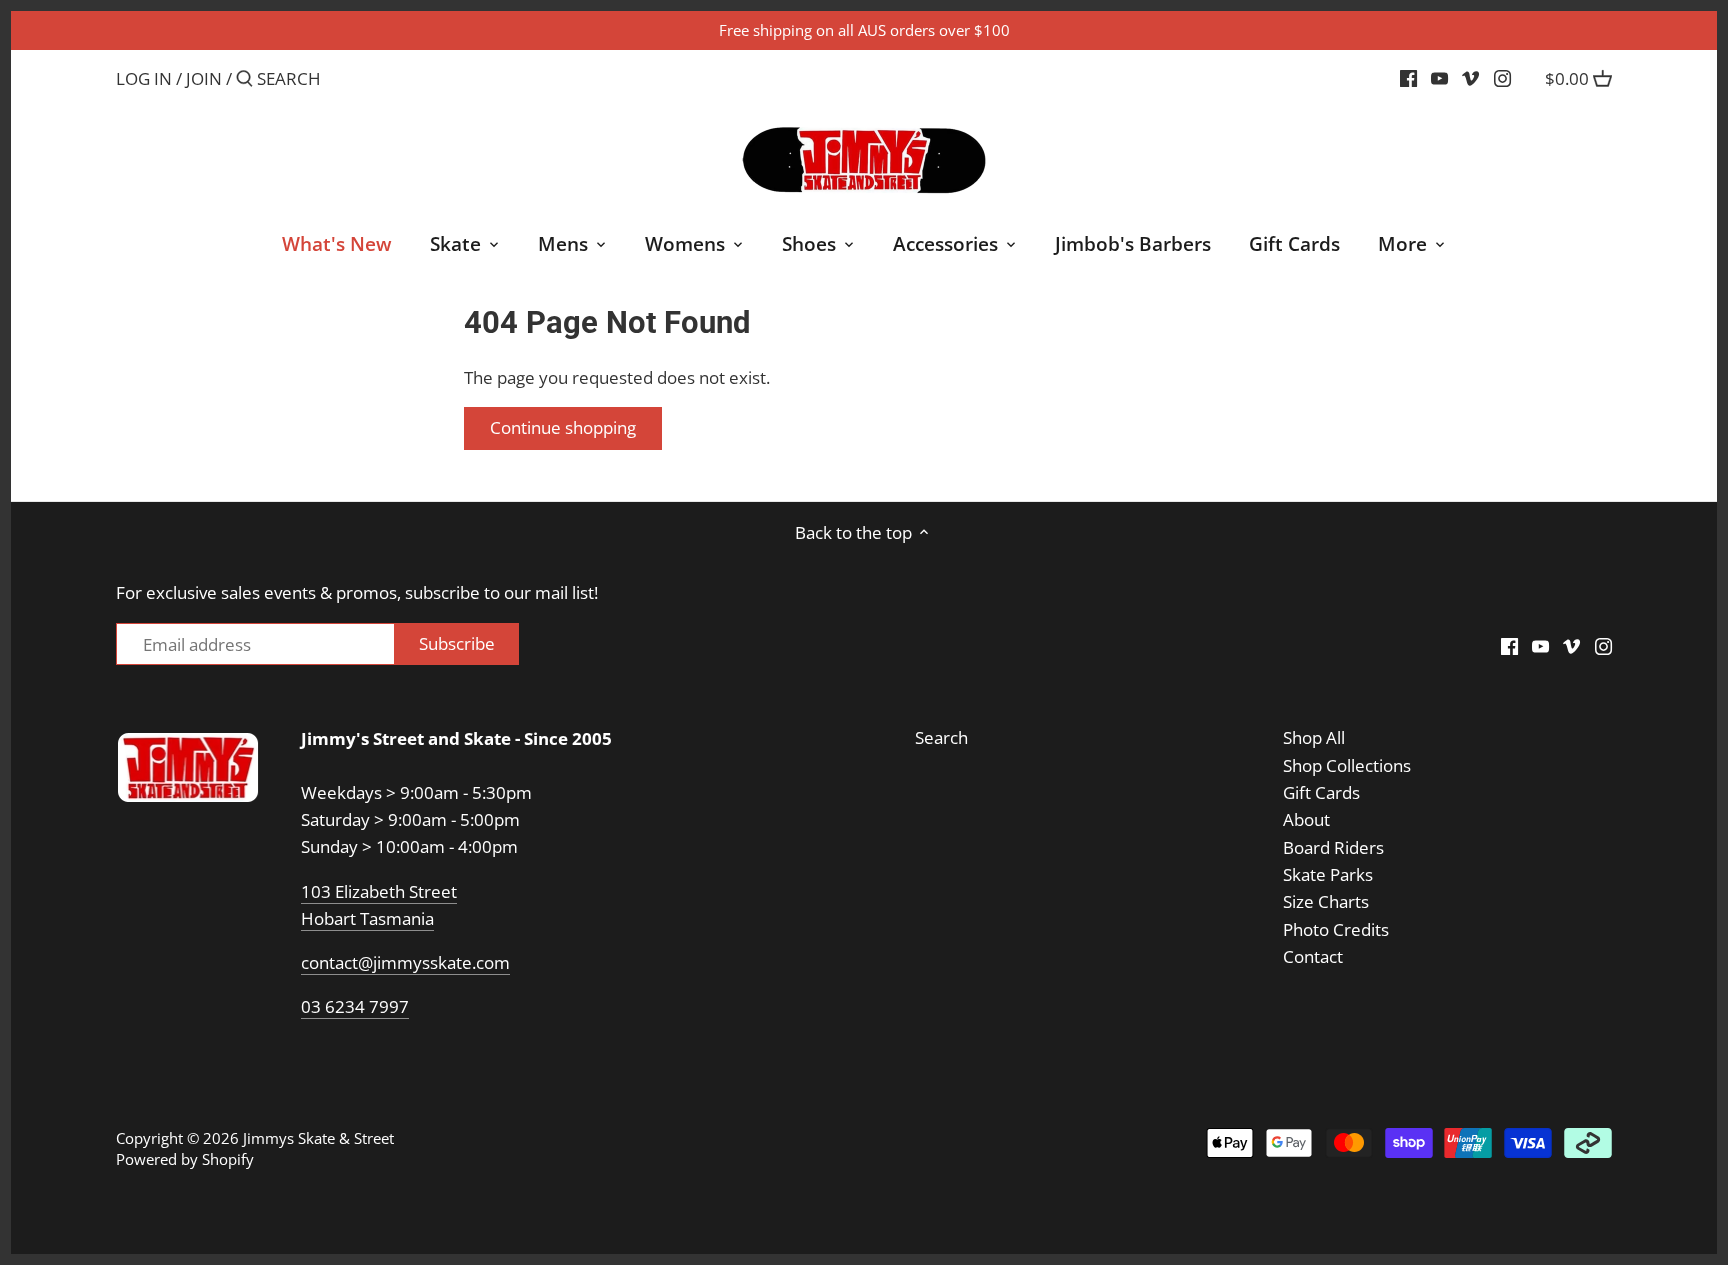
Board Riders (1333, 847)
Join (204, 78)
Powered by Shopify (185, 1159)
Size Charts (1326, 901)
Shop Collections (1347, 765)
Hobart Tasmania (367, 918)
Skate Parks (1328, 874)
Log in (144, 78)
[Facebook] (1408, 78)
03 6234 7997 (355, 1006)
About (1306, 819)
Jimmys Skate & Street (318, 1138)
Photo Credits (1336, 929)
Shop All (1314, 737)
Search (941, 737)
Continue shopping (563, 427)
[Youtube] (1439, 78)
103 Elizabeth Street (379, 891)
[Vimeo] (1470, 78)
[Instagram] (1502, 78)
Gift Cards (1321, 792)
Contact (1313, 956)
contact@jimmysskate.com (405, 962)
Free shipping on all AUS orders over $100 (864, 30)
